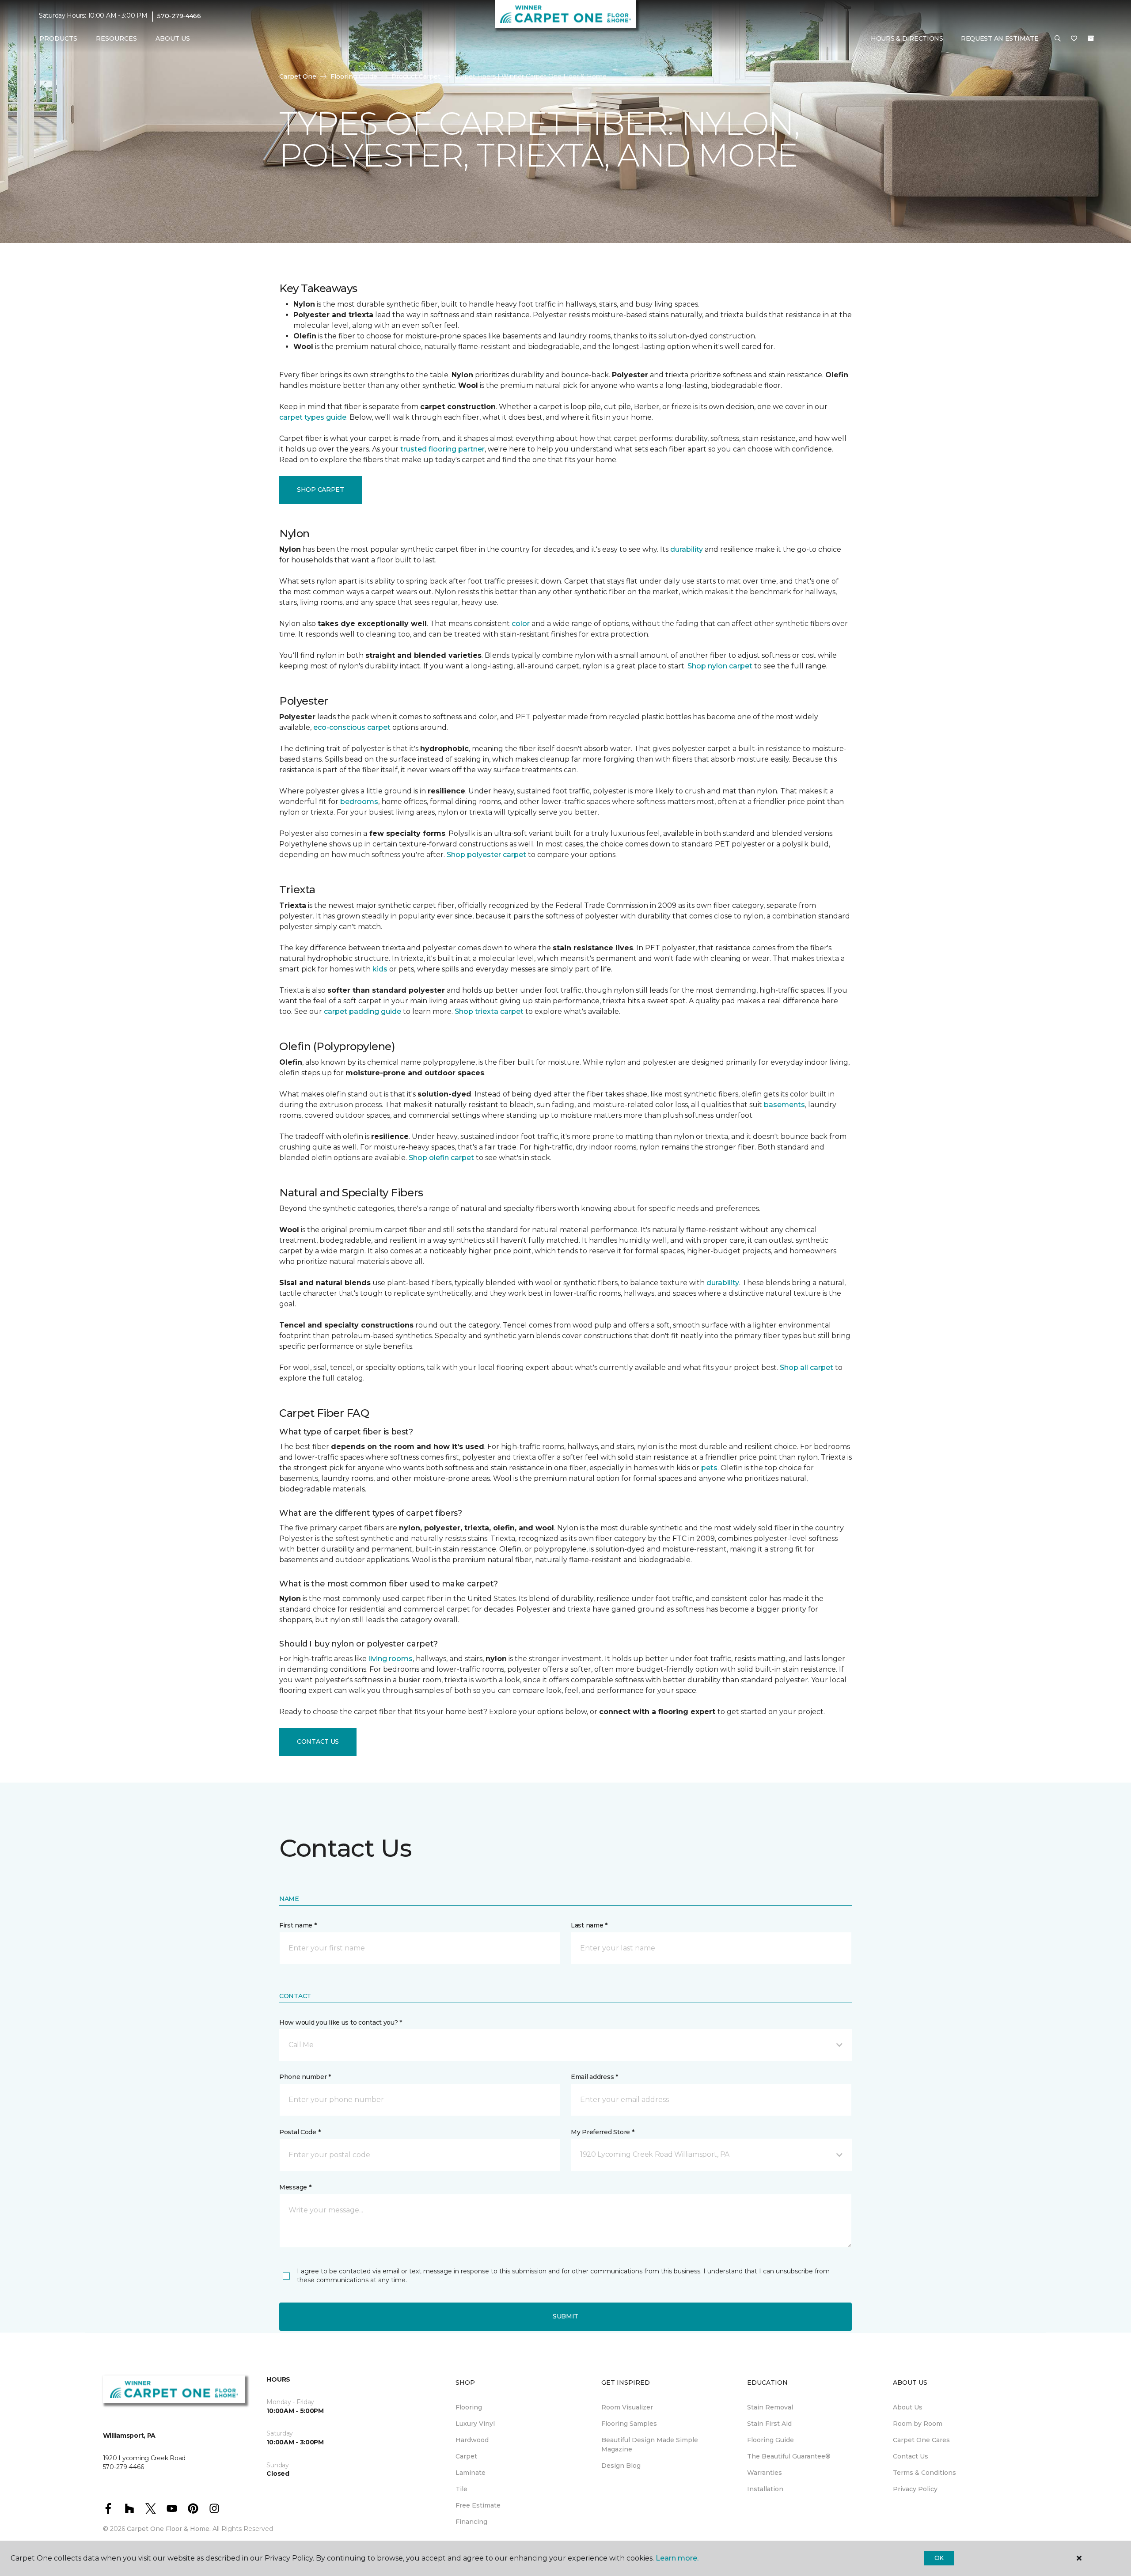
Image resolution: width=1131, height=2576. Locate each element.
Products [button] (58, 38)
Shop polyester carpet (486, 855)
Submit (565, 2316)
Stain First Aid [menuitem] (769, 2424)
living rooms (391, 1659)
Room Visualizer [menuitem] (627, 2407)
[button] (1058, 39)
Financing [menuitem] (471, 2522)
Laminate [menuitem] (471, 2473)
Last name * (589, 1925)
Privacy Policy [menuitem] (915, 2489)
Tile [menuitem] (461, 2489)
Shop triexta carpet (489, 1011)
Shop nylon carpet (720, 666)
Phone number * (305, 2077)
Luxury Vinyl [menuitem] (475, 2424)
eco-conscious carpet (352, 727)
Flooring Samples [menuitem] (629, 2424)
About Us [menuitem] (908, 2407)
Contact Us (318, 1741)
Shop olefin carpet (441, 1158)
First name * (298, 1925)
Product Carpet (416, 76)
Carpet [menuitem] (466, 2456)
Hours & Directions (907, 38)
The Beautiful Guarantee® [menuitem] (789, 2456)
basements (784, 1105)
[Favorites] (1074, 39)
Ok (939, 2558)
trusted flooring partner (442, 449)
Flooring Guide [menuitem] (770, 2440)
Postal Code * (300, 2132)
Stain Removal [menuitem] (770, 2407)
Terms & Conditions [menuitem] (924, 2473)
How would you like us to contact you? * (341, 2022)
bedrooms (359, 802)
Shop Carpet (321, 489)
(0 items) (1091, 38)
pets (709, 1468)
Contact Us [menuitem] (911, 2456)
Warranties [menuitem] (765, 2473)
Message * (295, 2187)
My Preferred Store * (602, 2132)
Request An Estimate (1000, 38)
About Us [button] (173, 38)
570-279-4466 (179, 16)
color (521, 624)
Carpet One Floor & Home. (169, 2529)
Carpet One (298, 76)
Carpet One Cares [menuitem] (921, 2440)
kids (380, 969)
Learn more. (677, 2558)
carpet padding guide (362, 1011)
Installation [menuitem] (765, 2489)
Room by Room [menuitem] (918, 2424)
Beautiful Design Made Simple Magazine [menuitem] (650, 2445)
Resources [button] (116, 38)
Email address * (594, 2077)
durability (687, 549)
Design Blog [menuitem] (621, 2466)
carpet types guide (313, 417)
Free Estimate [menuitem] (478, 2505)
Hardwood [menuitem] (472, 2440)
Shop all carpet (807, 1368)
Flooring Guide (354, 76)
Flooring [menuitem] (469, 2407)
